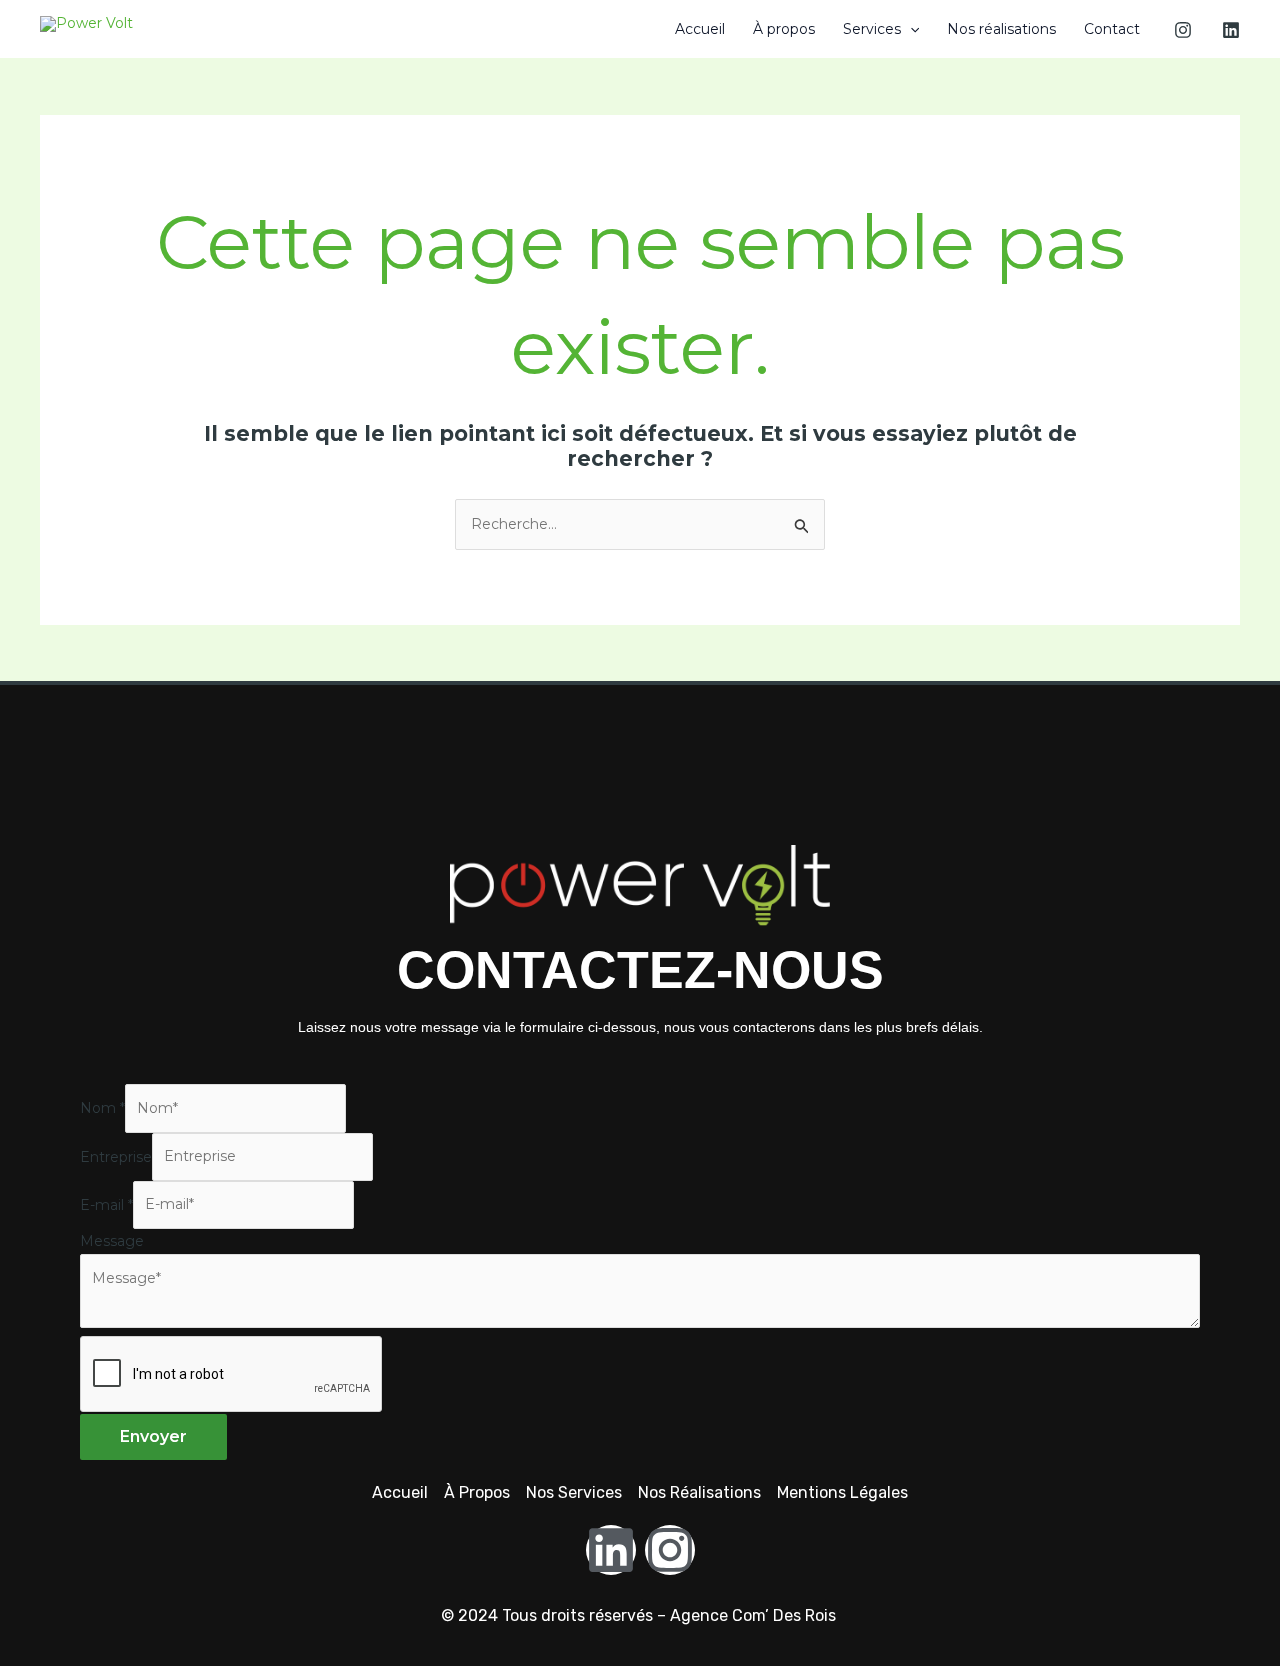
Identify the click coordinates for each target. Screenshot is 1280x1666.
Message (112, 1241)
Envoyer (153, 1436)
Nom (102, 1108)
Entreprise (116, 1156)
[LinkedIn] (1231, 30)
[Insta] (1183, 30)
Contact (1112, 29)
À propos (784, 29)
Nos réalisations (1001, 29)
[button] (910, 29)
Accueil (700, 29)
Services (872, 29)
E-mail (106, 1204)
